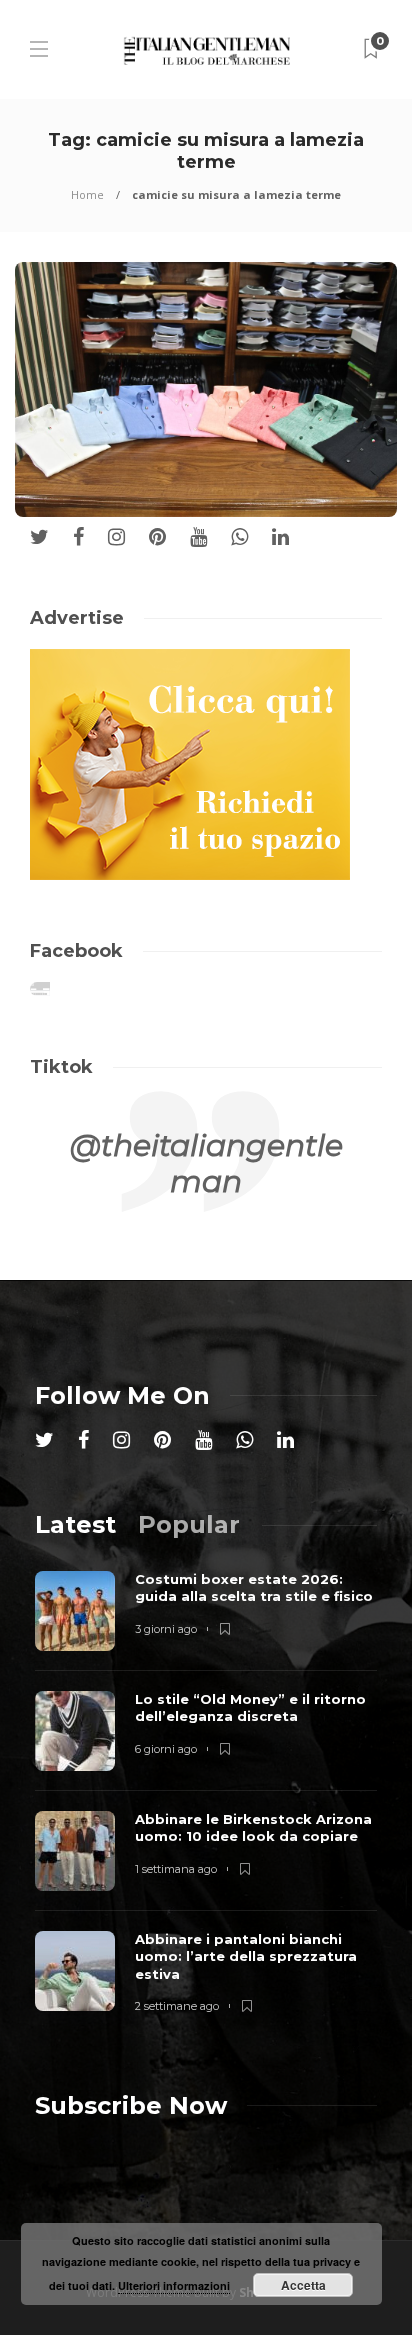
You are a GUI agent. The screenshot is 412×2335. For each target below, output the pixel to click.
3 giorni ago (166, 1629)
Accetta (303, 2285)
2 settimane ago (177, 2006)
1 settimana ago (176, 1869)
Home (87, 194)
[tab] (75, 1524)
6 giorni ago (166, 1749)
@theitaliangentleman (206, 1163)
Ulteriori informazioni (174, 2285)
